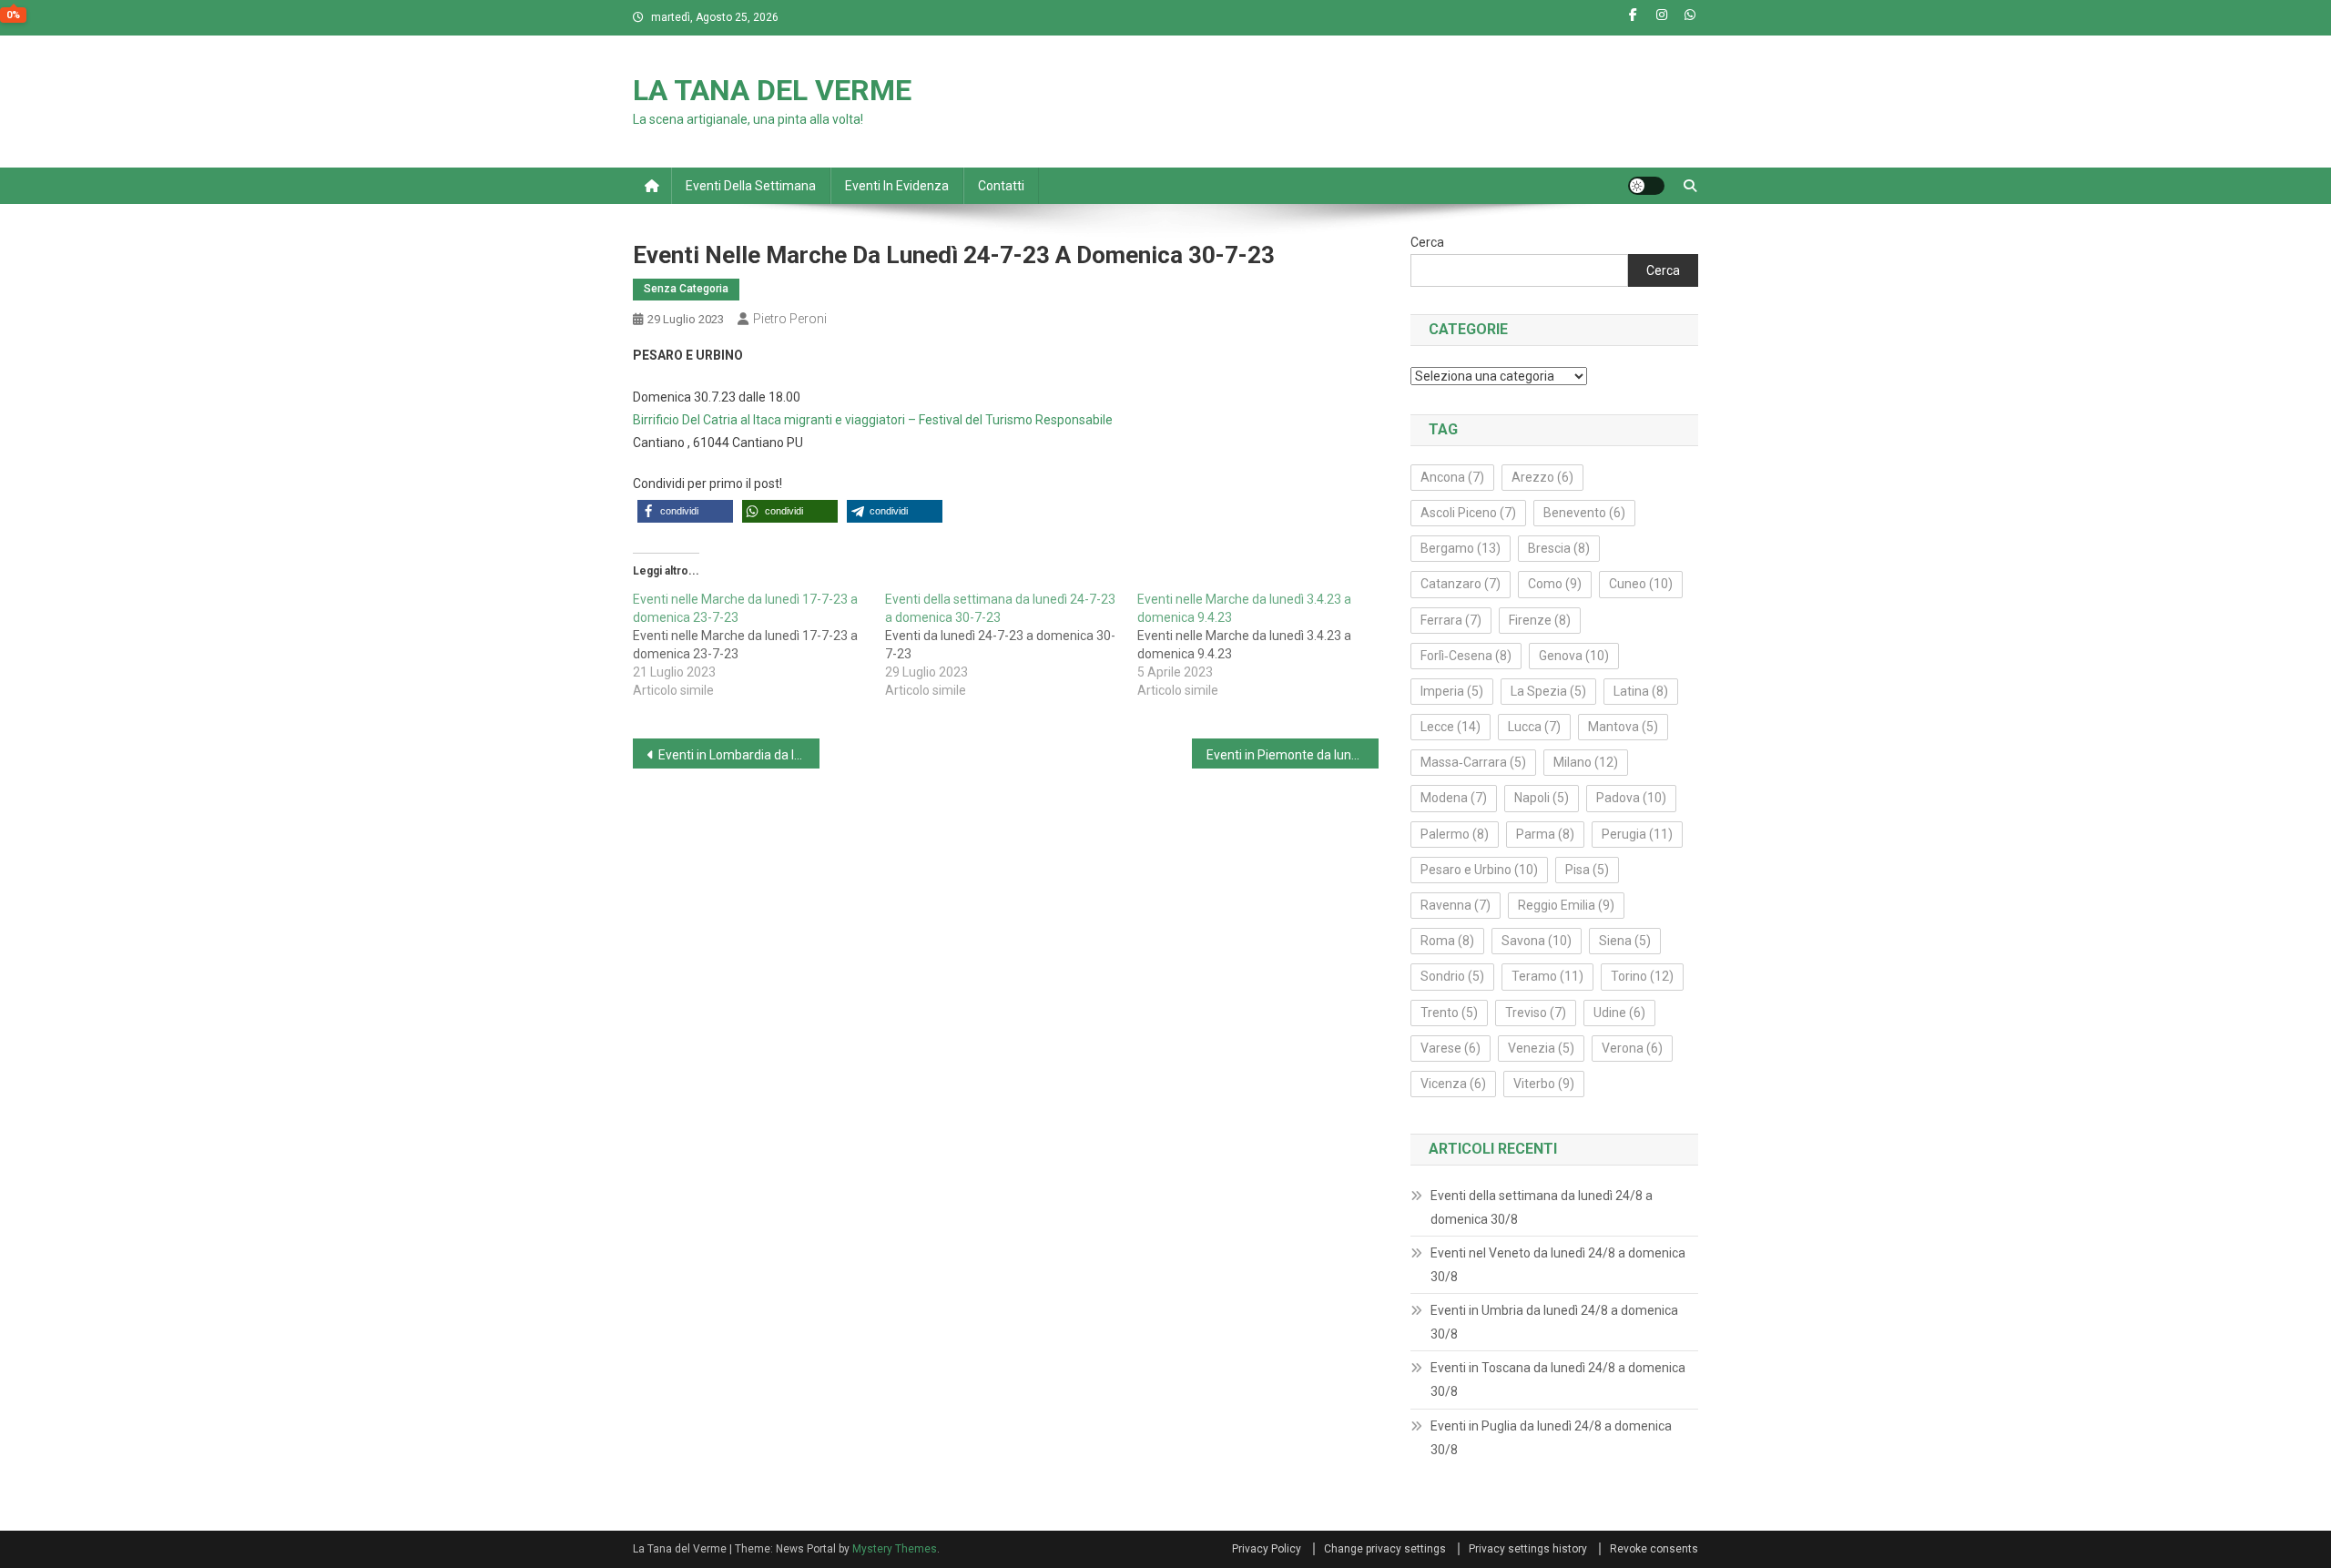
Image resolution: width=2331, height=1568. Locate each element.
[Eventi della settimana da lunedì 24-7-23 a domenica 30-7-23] (1011, 645)
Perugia (1637, 834)
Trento (1449, 1013)
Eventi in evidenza (897, 186)
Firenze (1540, 620)
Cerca (1427, 242)
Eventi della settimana (751, 186)
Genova (1574, 656)
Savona (1537, 941)
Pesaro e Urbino (1479, 870)
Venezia (1541, 1048)
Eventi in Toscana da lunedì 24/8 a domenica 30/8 (1558, 1380)
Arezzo (1542, 477)
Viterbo (1544, 1084)
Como (1555, 584)
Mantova (1623, 727)
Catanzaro (1461, 584)
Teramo (1547, 976)
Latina (1641, 691)
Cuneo (1641, 584)
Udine (1619, 1013)
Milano (1586, 762)
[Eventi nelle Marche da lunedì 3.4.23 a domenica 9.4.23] (1263, 645)
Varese (1451, 1048)
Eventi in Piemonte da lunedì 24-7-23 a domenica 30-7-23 (1293, 755)
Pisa (1587, 870)
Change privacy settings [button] (1385, 1549)
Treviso (1536, 1013)
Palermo (1455, 834)
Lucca (1534, 727)
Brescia (1559, 548)
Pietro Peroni (790, 319)
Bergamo (1461, 548)
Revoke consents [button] (1654, 1549)
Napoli (1542, 798)
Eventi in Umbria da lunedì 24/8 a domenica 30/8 (1554, 1322)
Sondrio (1452, 976)
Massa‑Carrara (1473, 762)
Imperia (1452, 691)
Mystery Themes (895, 1549)
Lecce (1451, 727)
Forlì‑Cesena (1466, 656)
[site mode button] (1646, 186)
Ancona (1452, 477)
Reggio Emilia (1566, 905)
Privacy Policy (1267, 1549)
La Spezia (1548, 691)
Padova (1631, 798)
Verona (1632, 1048)
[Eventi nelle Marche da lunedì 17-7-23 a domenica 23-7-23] (759, 645)
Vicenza (1453, 1084)
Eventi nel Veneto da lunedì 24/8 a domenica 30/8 (1558, 1265)
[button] (685, 511)
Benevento (1584, 513)
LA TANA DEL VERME (772, 90)
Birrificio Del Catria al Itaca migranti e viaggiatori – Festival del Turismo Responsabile (873, 420)
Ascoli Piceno (1468, 513)
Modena (1454, 798)
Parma (1545, 834)
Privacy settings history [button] (1528, 1549)
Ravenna (1456, 905)
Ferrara (1451, 620)
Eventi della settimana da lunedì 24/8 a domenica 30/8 (1542, 1207)
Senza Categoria (686, 289)
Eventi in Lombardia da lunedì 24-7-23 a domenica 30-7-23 (739, 755)
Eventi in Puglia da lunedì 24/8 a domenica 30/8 (1551, 1438)
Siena (1625, 941)
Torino (1642, 976)
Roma (1447, 941)
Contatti (1001, 186)
